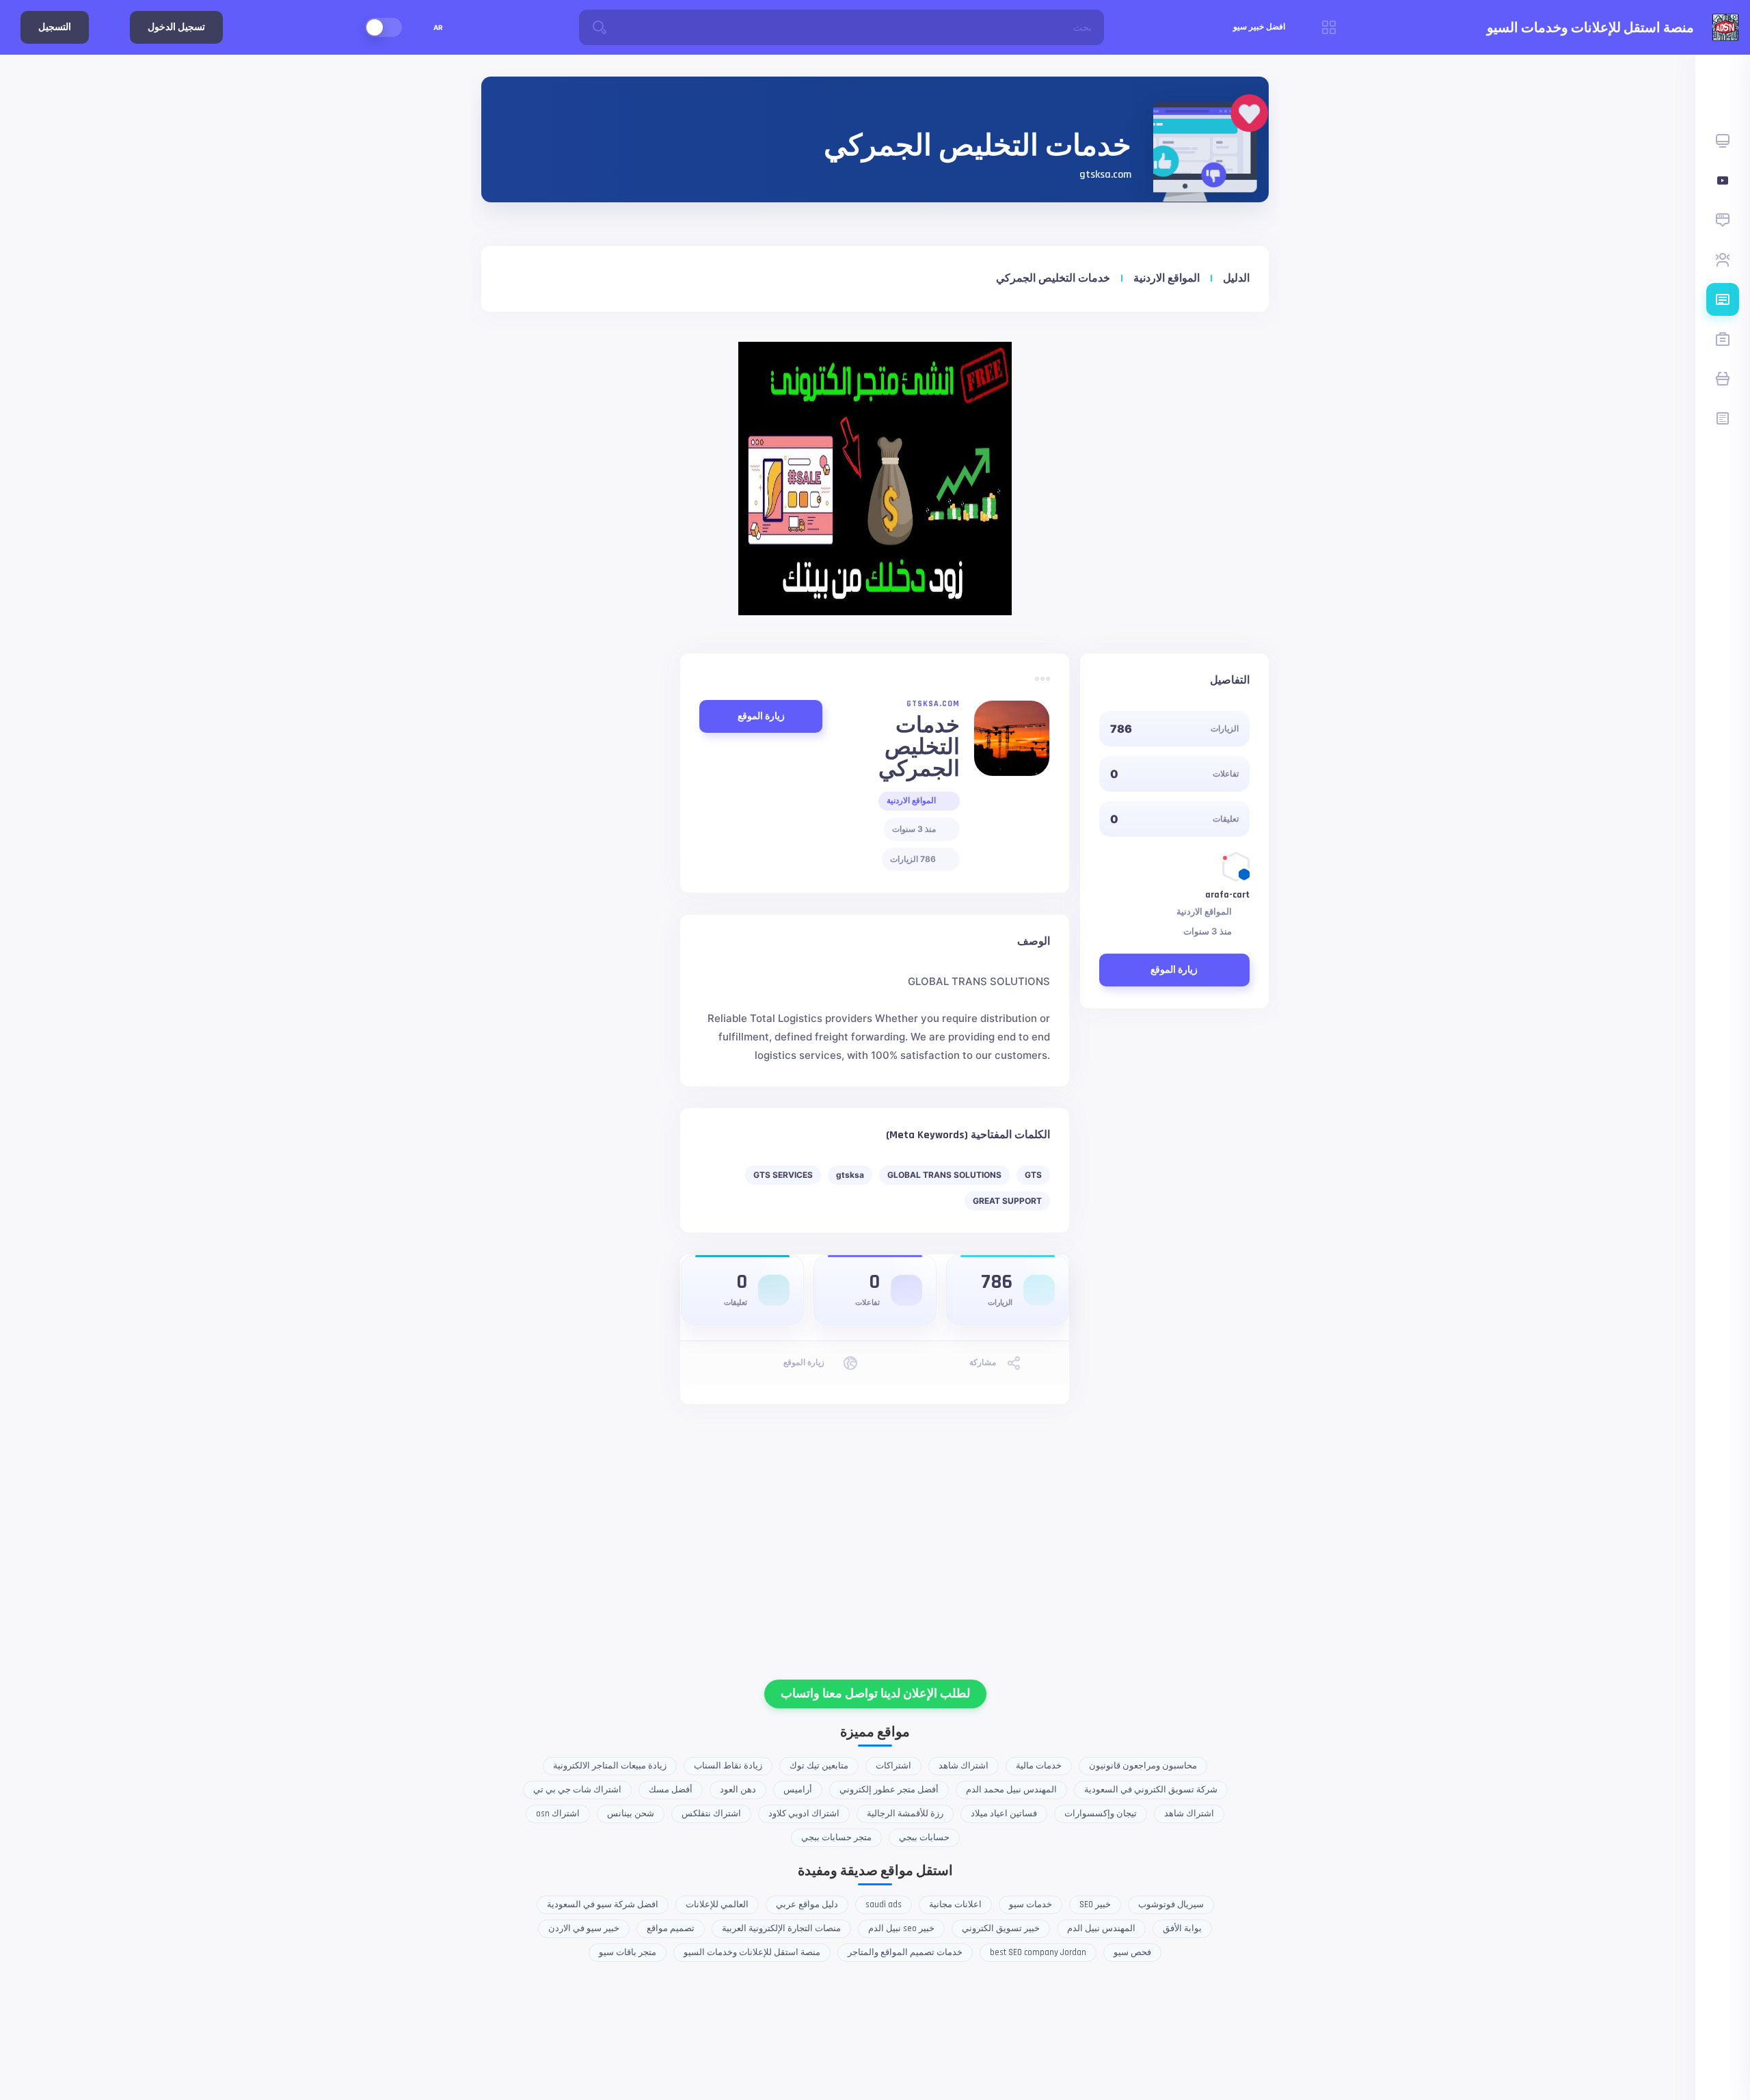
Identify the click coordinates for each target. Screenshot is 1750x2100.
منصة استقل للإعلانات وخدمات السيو (752, 1952)
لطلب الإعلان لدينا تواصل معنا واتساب (875, 1694)
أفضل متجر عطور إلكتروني (889, 1790)
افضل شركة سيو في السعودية (603, 1904)
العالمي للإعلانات (717, 1904)
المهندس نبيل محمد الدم (1011, 1790)
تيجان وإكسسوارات (1101, 1814)
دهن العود (738, 1790)
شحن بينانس (631, 1814)
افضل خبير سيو (1259, 27)
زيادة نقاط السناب (728, 1766)
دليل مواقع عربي (807, 1904)
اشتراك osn (558, 1814)
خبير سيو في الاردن (584, 1928)
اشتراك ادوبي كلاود (804, 1814)
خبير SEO (1095, 1904)
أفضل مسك (671, 1790)
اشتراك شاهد (964, 1766)
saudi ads (884, 1904)
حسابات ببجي (924, 1837)
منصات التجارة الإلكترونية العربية (781, 1928)
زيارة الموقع (1174, 970)
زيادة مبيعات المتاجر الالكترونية (610, 1766)
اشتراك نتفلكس (711, 1814)
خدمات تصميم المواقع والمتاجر (905, 1952)
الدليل (1236, 279)
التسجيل (55, 27)
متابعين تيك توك (819, 1766)
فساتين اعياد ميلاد (1004, 1814)
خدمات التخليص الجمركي (1053, 279)
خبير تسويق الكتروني (1001, 1928)
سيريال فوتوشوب (1171, 1904)
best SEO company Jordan (1038, 1952)
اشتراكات (893, 1766)
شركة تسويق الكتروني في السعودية (1151, 1790)
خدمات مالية (1039, 1766)
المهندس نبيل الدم (1101, 1928)
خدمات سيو (1031, 1904)
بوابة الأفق (1182, 1928)
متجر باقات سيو (628, 1952)
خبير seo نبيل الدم (901, 1928)
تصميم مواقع (671, 1928)
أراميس (798, 1790)
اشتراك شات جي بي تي (577, 1790)
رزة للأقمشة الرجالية (905, 1814)
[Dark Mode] (383, 27)
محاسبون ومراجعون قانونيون (1143, 1766)
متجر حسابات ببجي (836, 1837)
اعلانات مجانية (955, 1904)
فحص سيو (1132, 1952)
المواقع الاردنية (1167, 279)
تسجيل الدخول (176, 27)
